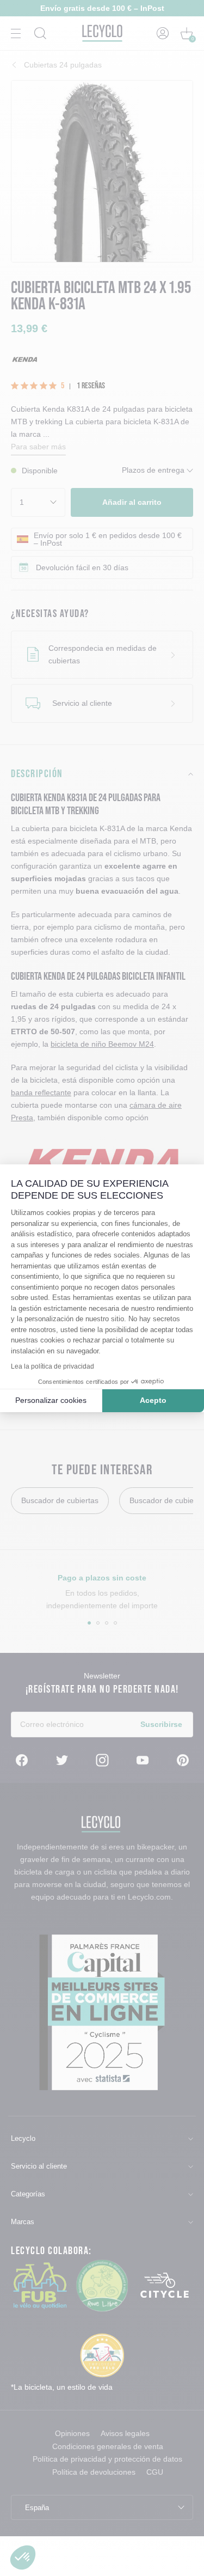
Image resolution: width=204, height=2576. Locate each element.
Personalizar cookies (51, 1400)
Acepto (153, 1400)
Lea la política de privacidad (52, 1366)
